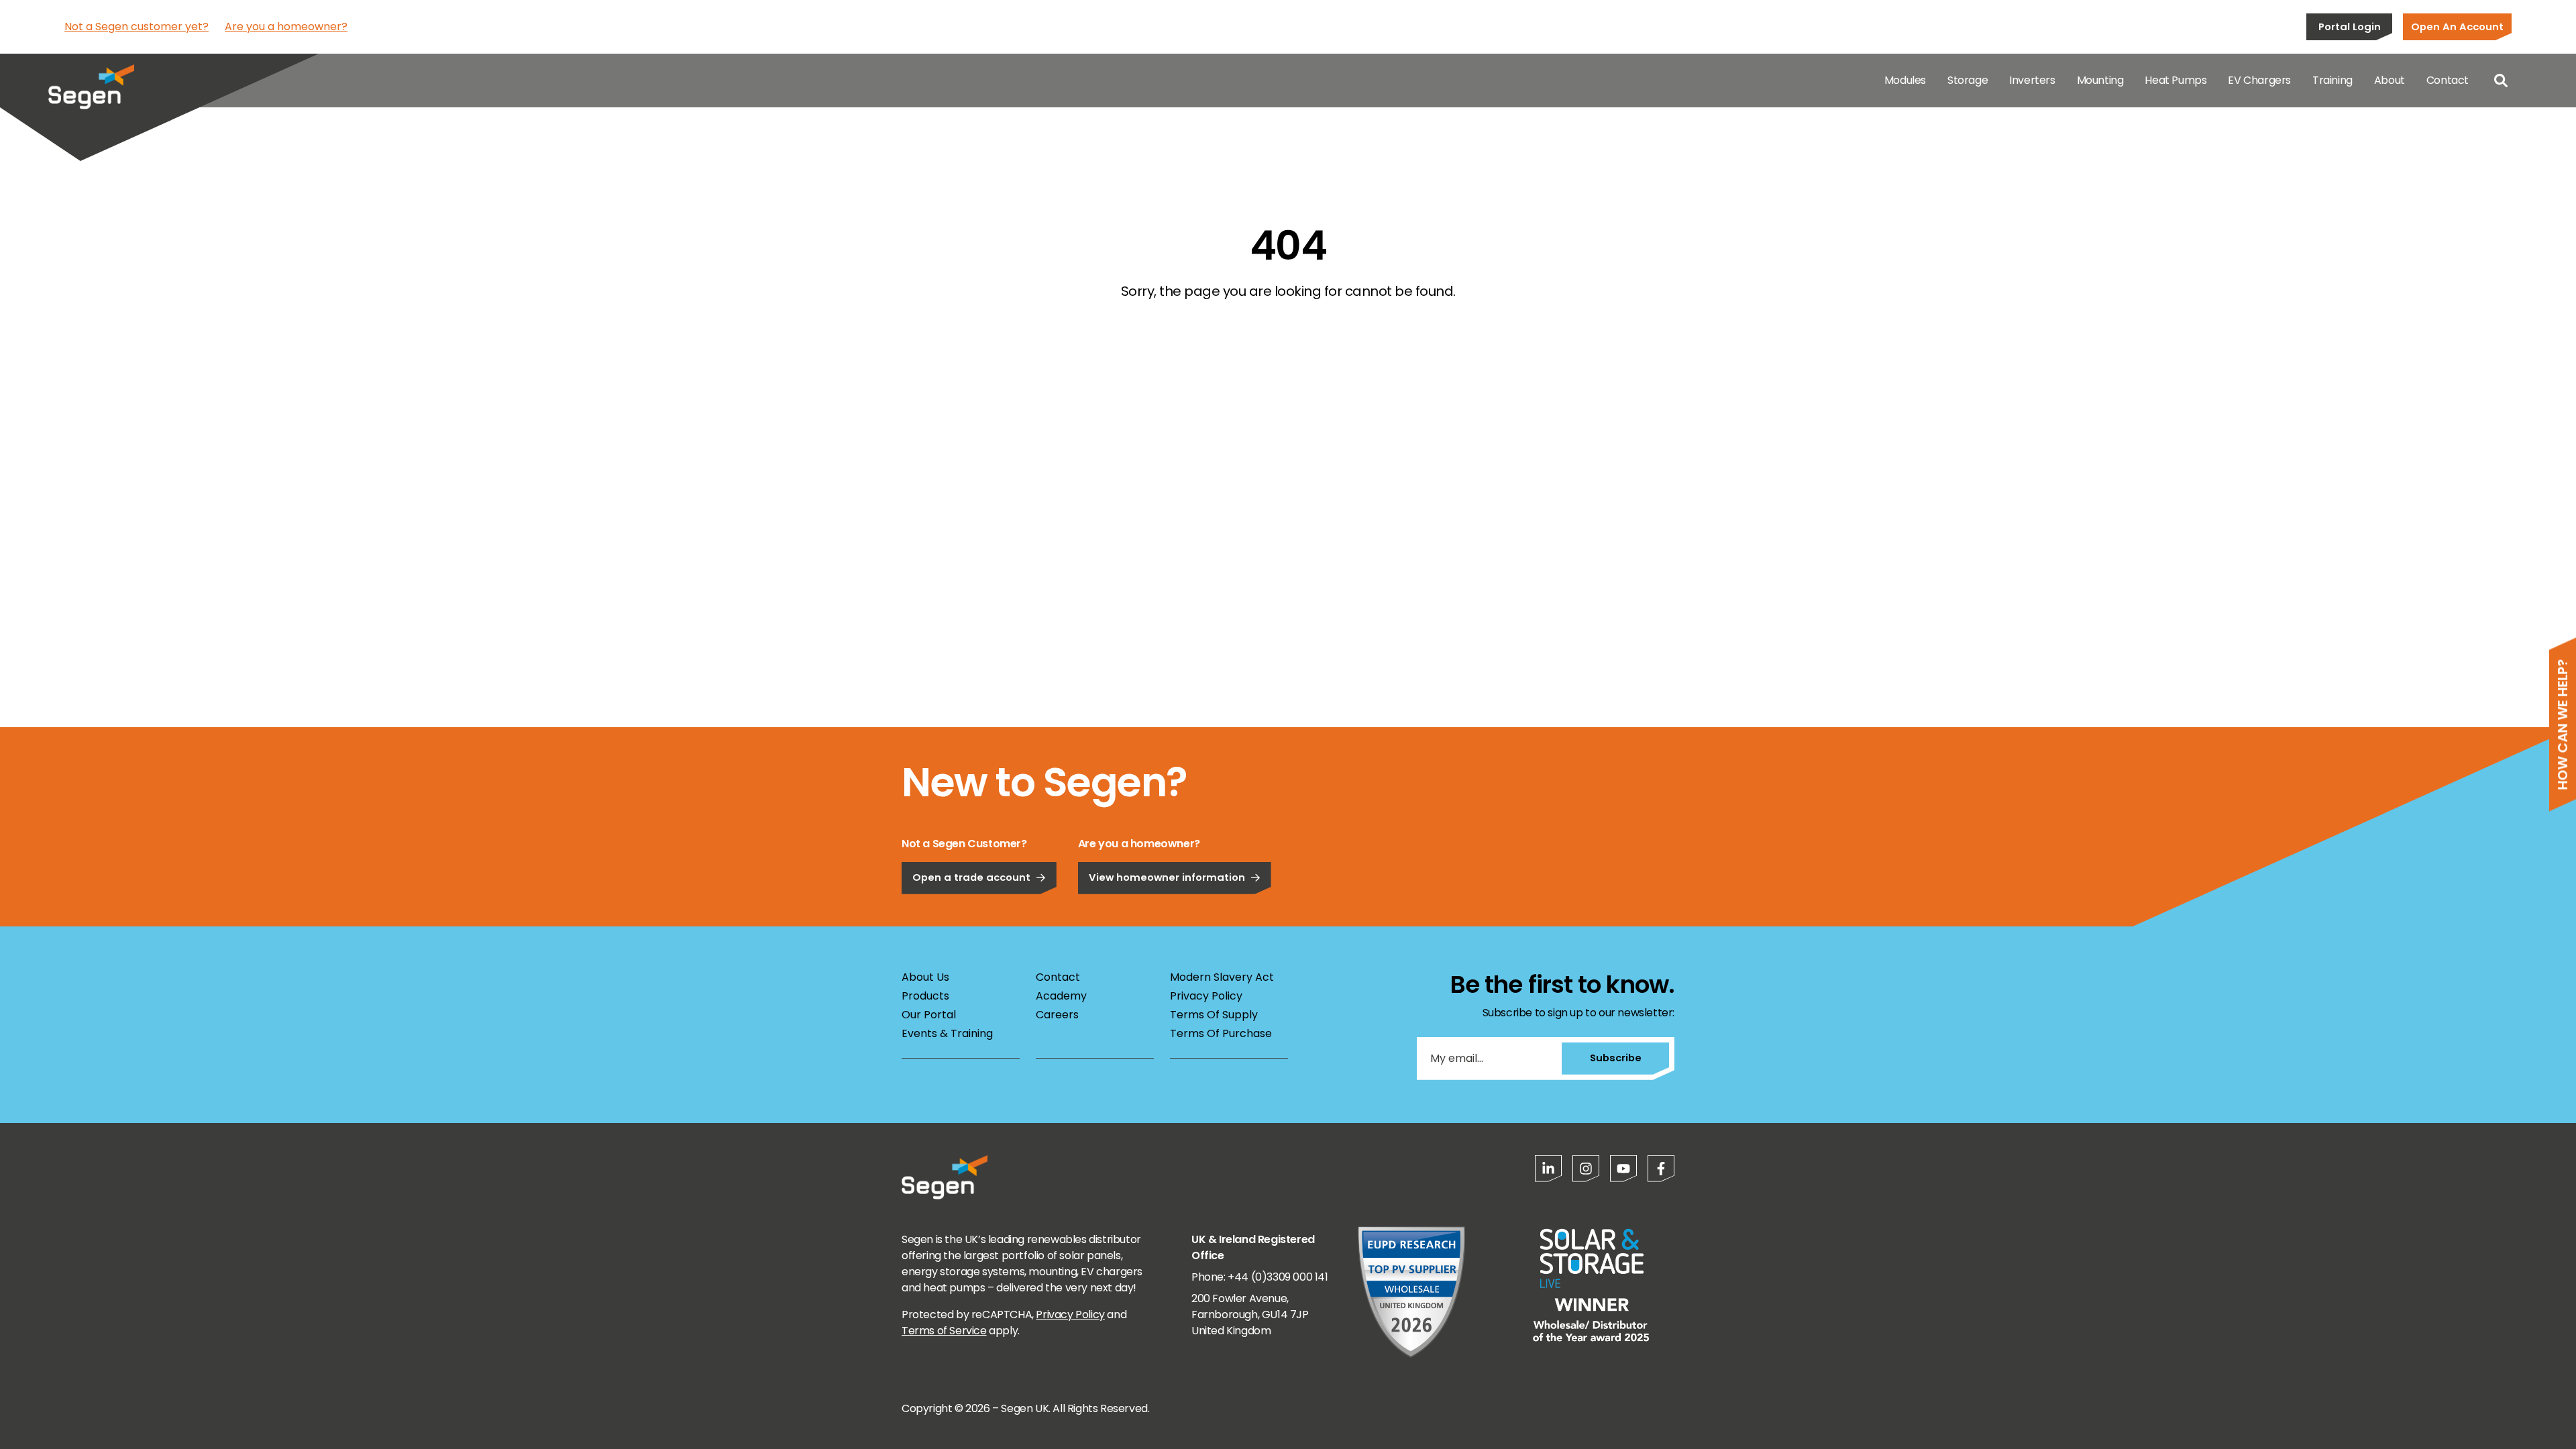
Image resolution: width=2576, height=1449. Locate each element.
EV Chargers (2259, 80)
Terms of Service (944, 1331)
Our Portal (929, 1015)
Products (925, 996)
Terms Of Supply (1214, 1015)
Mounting (2100, 80)
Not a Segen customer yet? (137, 26)
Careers (1057, 1015)
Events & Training (947, 1033)
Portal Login (2350, 26)
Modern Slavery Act (1222, 977)
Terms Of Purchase (1221, 1033)
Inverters (2032, 80)
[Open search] (2501, 80)
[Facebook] (1661, 1169)
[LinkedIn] (1548, 1169)
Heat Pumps (2176, 80)
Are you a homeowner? (286, 26)
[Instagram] (1586, 1169)
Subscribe (1616, 1058)
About (2390, 80)
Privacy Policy (1206, 996)
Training (2332, 80)
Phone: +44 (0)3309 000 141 (1260, 1277)
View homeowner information (1167, 877)
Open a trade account (971, 877)
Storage (1968, 80)
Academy (1061, 996)
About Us (925, 977)
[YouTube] (1623, 1169)
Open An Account (2457, 26)
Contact (2448, 80)
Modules (1905, 80)
